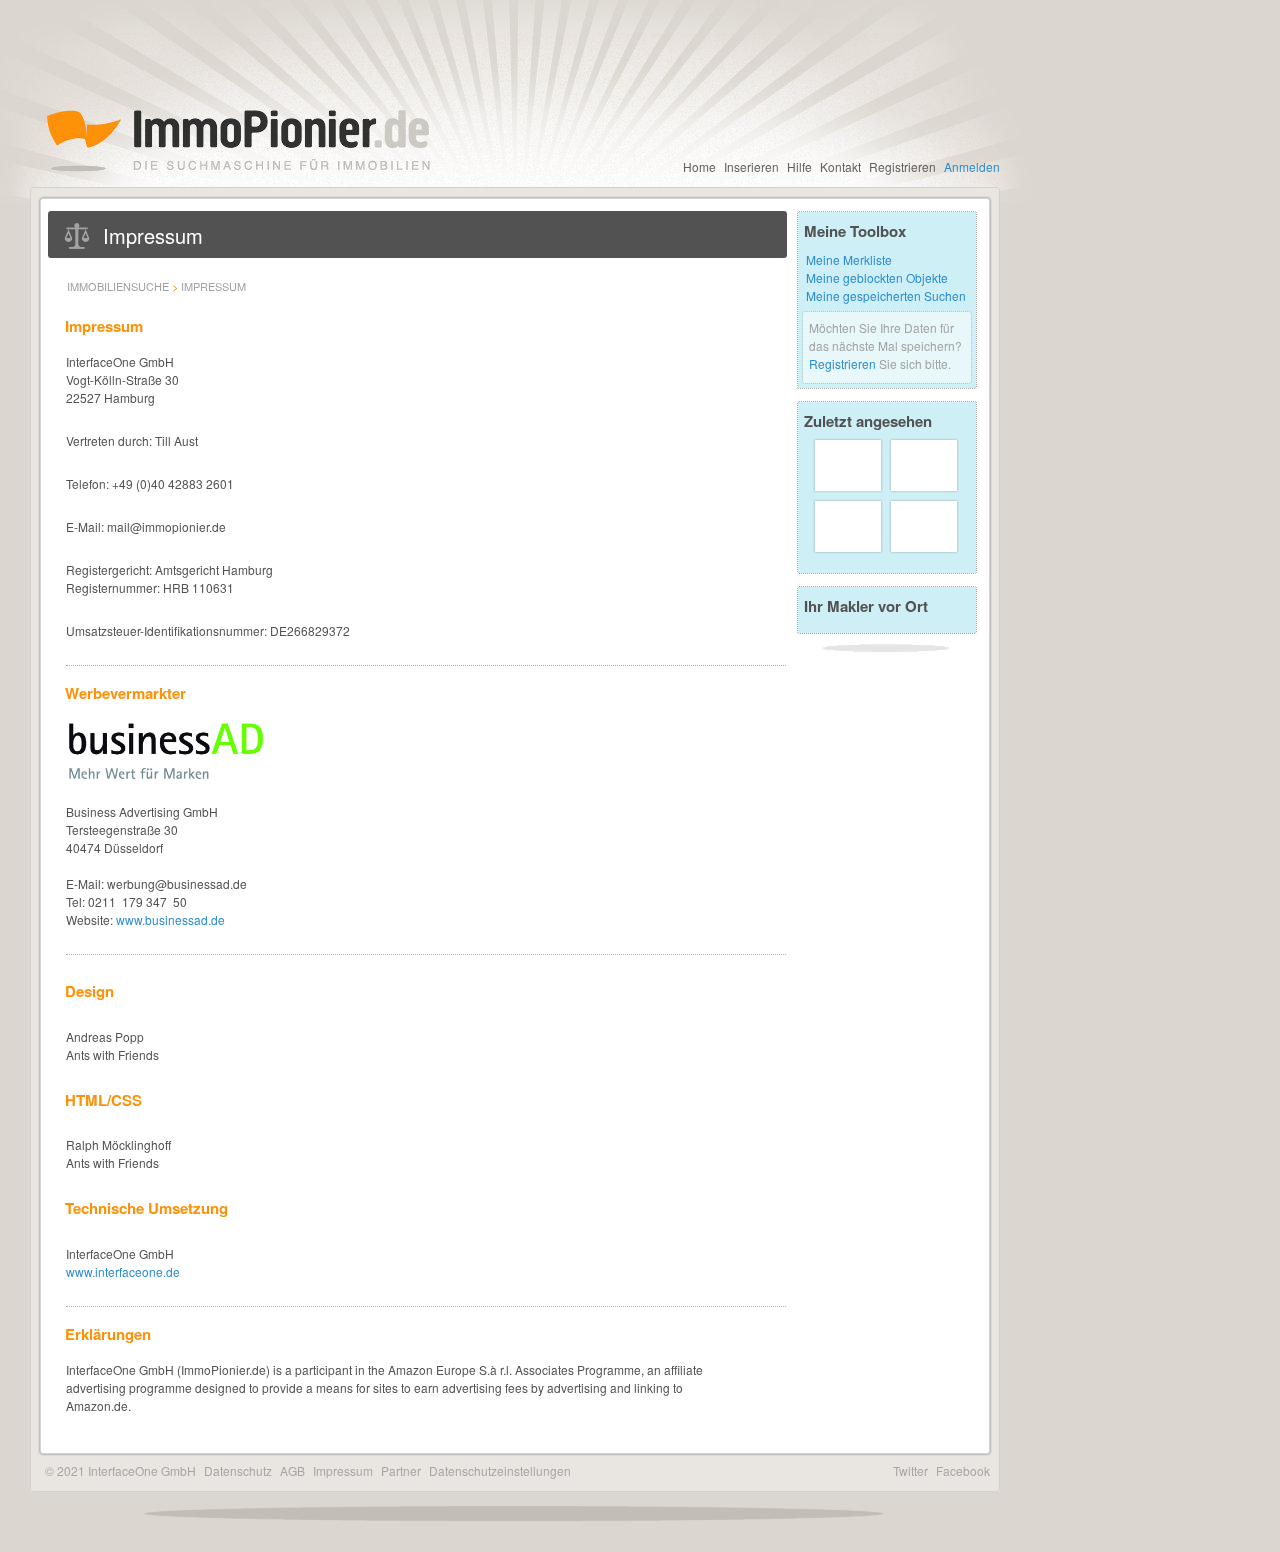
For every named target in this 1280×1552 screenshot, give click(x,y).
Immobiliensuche (118, 286)
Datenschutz (238, 1470)
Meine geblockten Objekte (877, 277)
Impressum (213, 286)
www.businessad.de (170, 919)
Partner (401, 1470)
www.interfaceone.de (123, 1271)
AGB (292, 1470)
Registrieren (902, 166)
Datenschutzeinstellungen (500, 1470)
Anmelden (972, 166)
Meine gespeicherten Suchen (886, 295)
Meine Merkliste (849, 259)
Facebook (963, 1470)
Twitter (910, 1470)
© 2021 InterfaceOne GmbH (120, 1470)
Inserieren (751, 166)
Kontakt (840, 166)
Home (699, 166)
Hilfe (799, 166)
